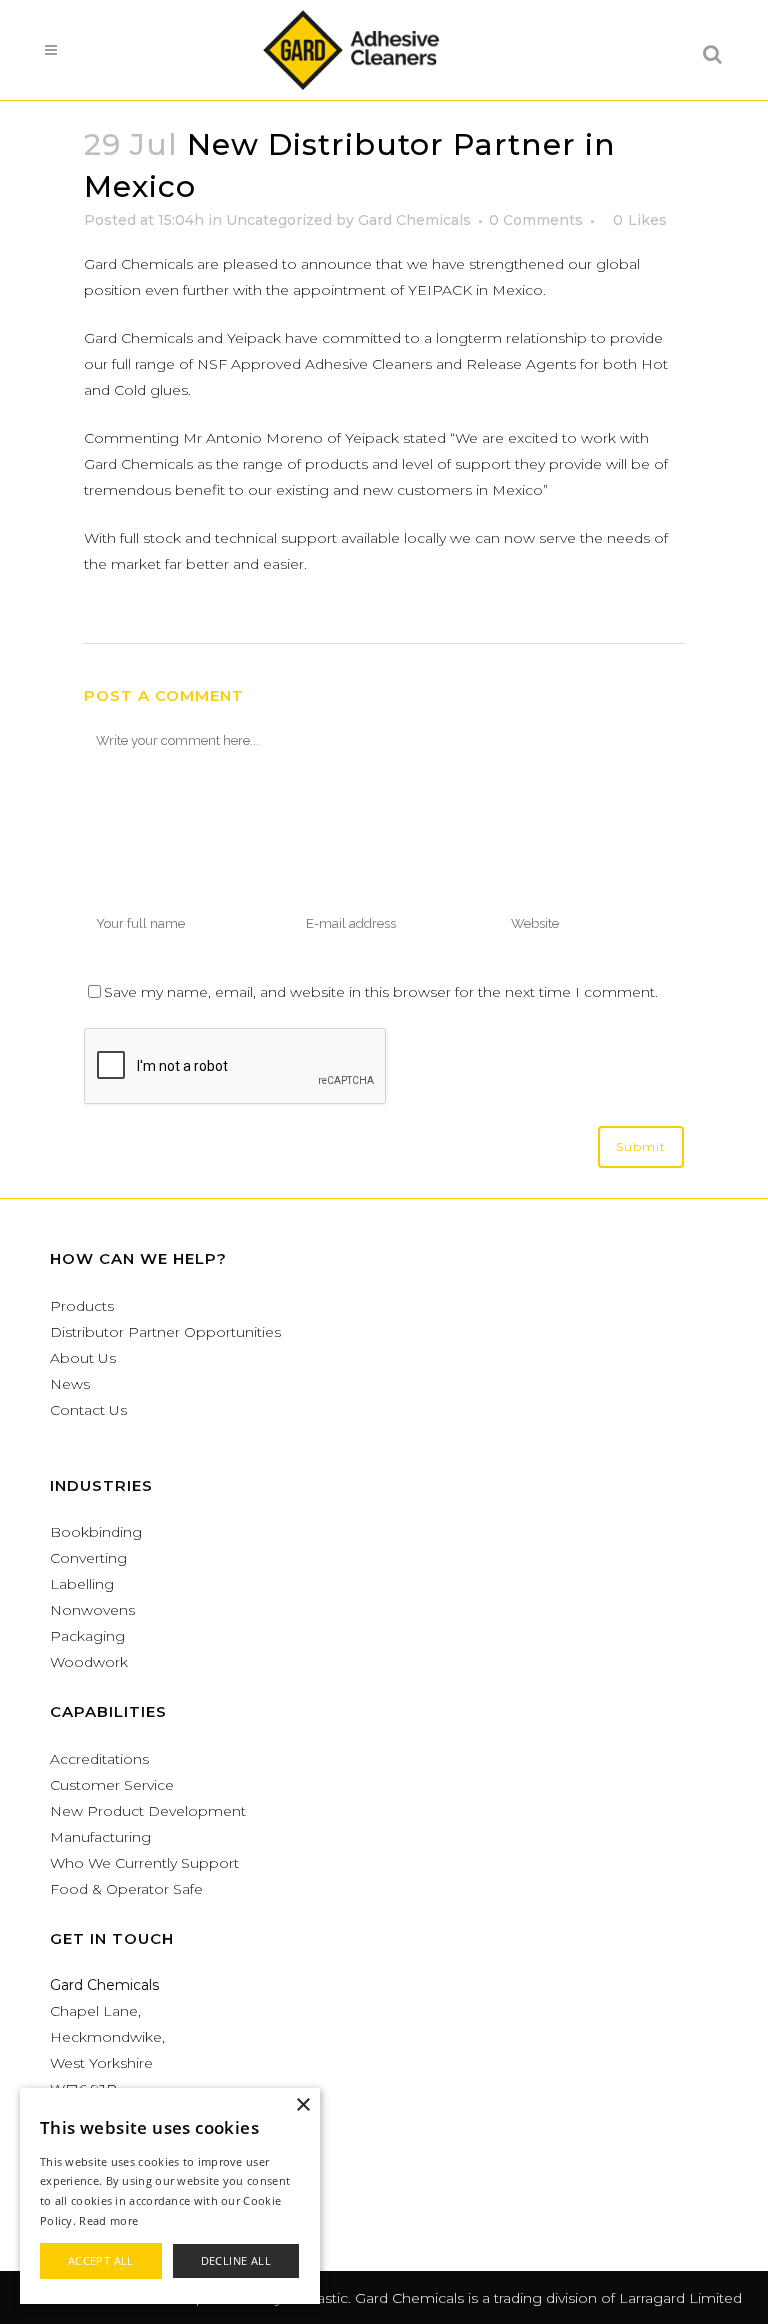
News (70, 1384)
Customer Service (112, 1785)
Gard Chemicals (414, 220)
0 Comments (536, 220)
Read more (108, 2220)
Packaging (87, 1636)
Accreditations (99, 1759)
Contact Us (88, 1410)
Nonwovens (92, 1610)
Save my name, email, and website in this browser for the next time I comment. (381, 992)
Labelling (82, 1584)
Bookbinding (96, 1532)
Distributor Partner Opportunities (165, 1332)
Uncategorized (279, 220)
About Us (83, 1358)
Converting (88, 1558)
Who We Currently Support (144, 1863)
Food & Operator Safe (126, 1889)
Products (82, 1306)
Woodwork (89, 1662)
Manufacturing (100, 1837)
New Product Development (148, 1811)
